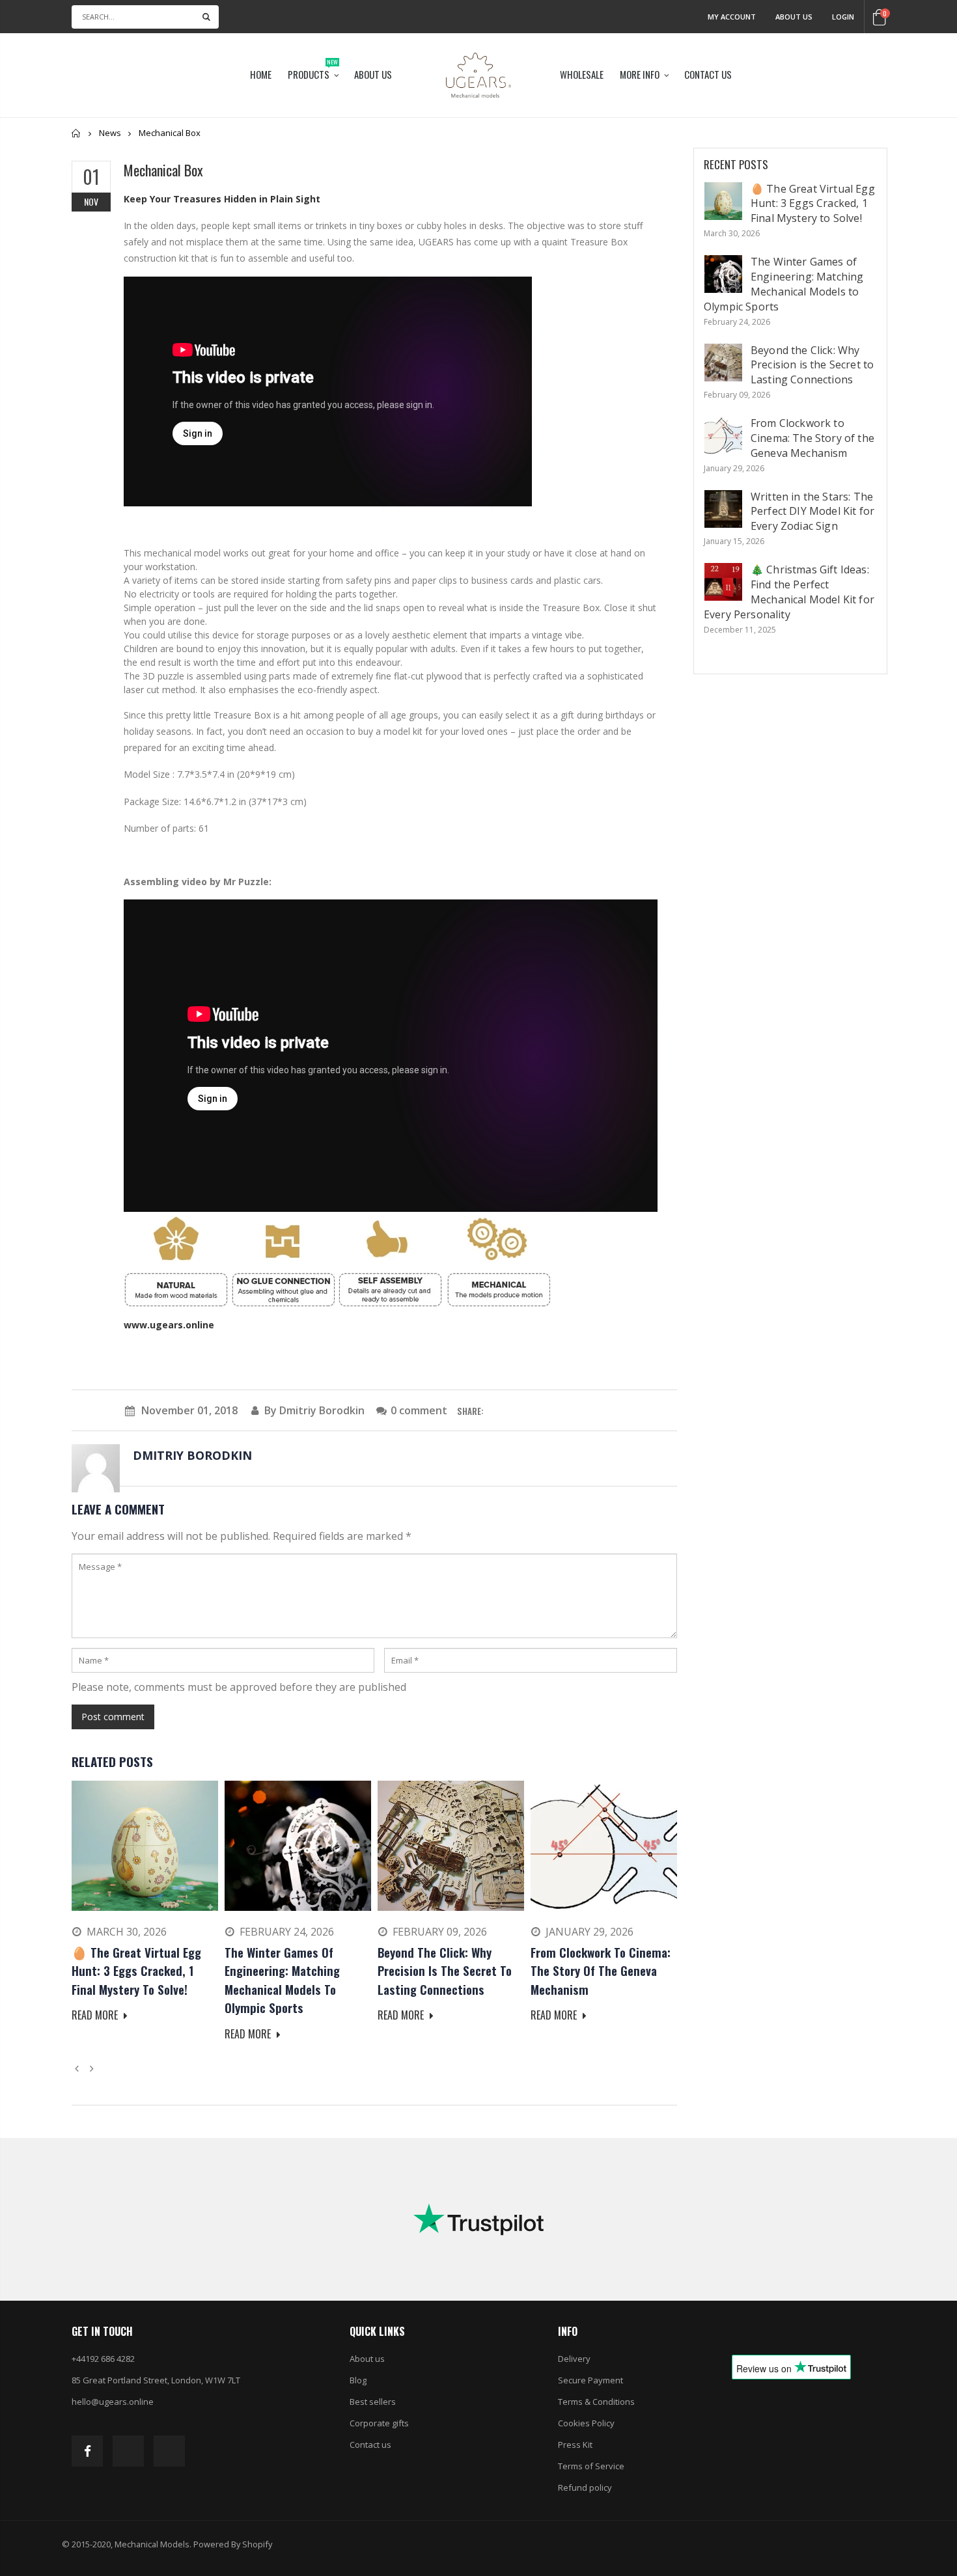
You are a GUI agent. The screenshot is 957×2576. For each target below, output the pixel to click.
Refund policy (585, 2487)
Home (76, 133)
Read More (96, 2015)
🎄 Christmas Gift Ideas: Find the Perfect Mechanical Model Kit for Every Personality (789, 592)
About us (367, 2359)
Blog (358, 2380)
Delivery (574, 2359)
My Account (732, 17)
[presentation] (79, 2068)
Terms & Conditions (596, 2402)
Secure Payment (590, 2380)
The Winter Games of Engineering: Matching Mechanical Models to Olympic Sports (784, 284)
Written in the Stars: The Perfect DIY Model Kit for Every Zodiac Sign (812, 512)
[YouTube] (169, 2451)
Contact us (370, 2445)
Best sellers (373, 2402)
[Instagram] (128, 2451)
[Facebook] (87, 2451)
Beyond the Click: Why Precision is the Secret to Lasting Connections (812, 365)
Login (843, 17)
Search (206, 17)
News (110, 133)
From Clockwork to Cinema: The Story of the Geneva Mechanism (812, 438)
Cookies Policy (586, 2423)
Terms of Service (591, 2466)
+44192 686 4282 (103, 2359)
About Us (794, 17)
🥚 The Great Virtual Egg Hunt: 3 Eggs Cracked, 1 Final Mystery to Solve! (813, 204)
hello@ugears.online (113, 2402)
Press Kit (575, 2445)
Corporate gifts (379, 2423)
